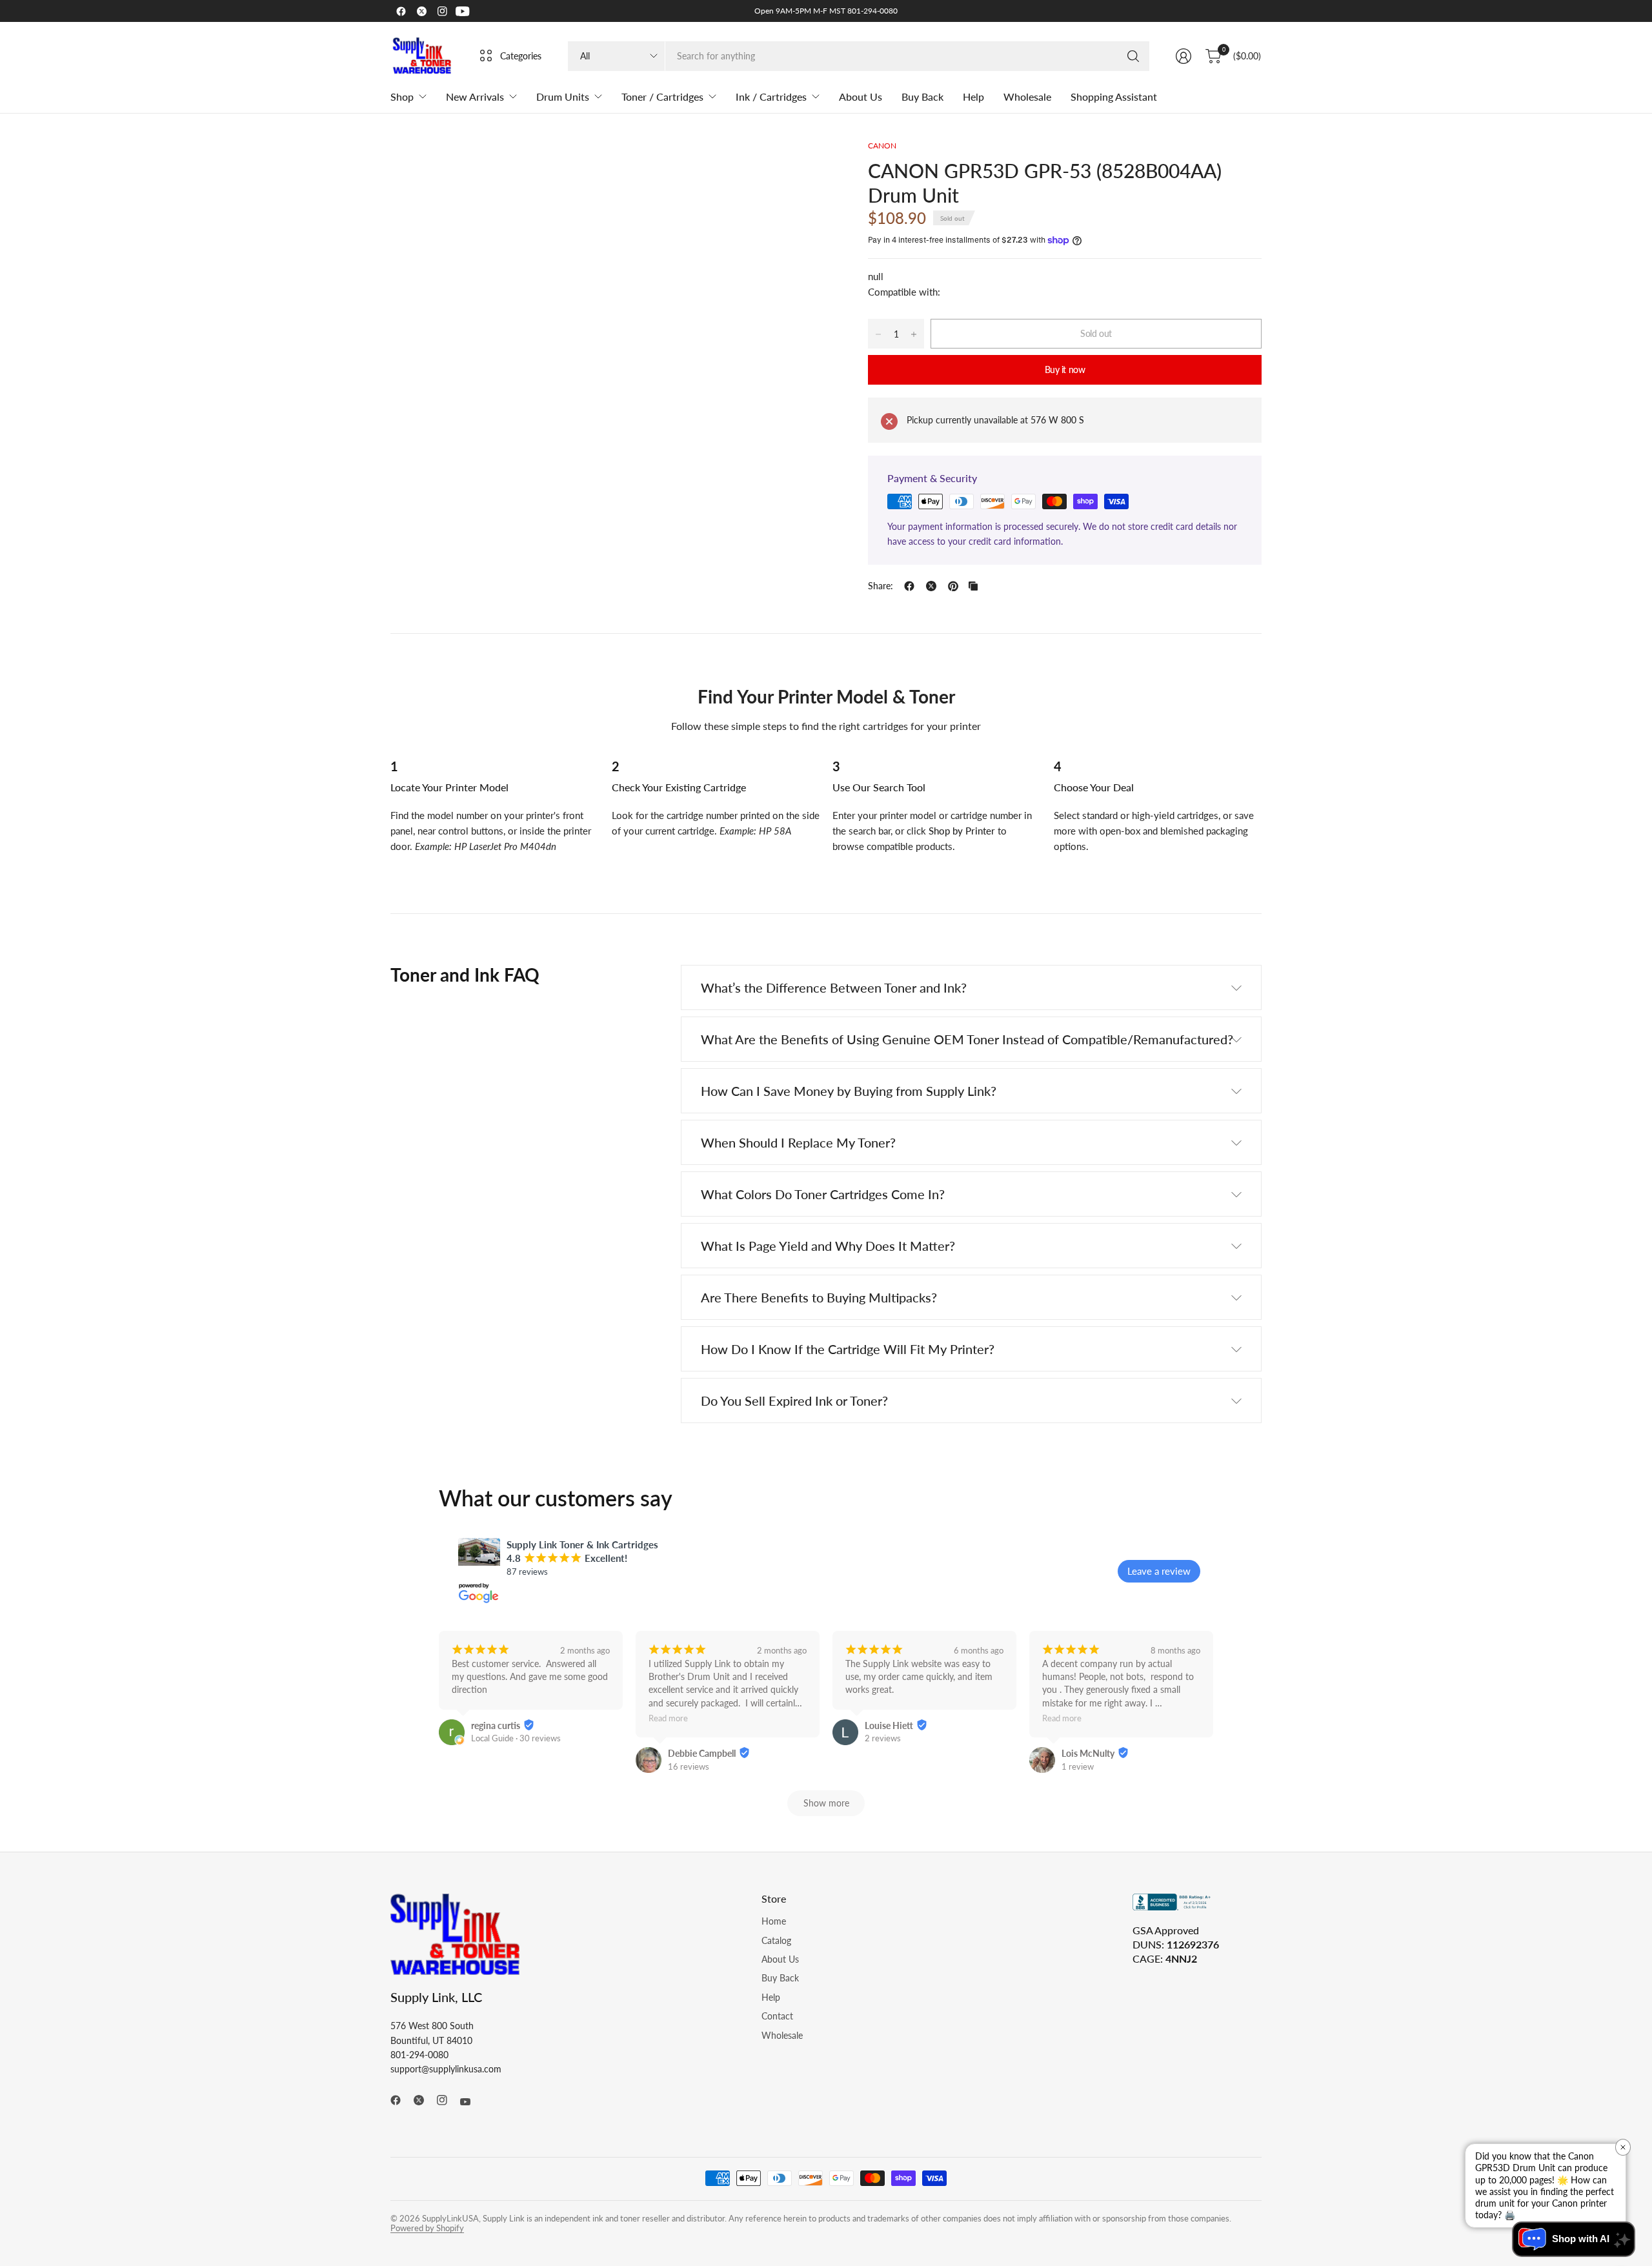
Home (774, 1921)
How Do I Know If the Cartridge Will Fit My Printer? (848, 1349)
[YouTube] (463, 11)
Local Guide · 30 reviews (516, 1738)
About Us (780, 1959)
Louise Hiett (889, 1725)
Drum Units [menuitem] (563, 96)
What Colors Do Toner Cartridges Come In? (823, 1194)
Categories (521, 56)
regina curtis (496, 1725)
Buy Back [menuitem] (922, 96)
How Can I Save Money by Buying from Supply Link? (849, 1091)
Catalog (776, 1940)
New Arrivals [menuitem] (475, 96)
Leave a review (1159, 1571)
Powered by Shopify (427, 2228)
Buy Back (780, 1978)
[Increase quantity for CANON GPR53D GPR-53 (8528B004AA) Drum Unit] (914, 334)
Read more (668, 1719)
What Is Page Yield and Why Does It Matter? (828, 1246)
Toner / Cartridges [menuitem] (662, 96)
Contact (777, 2016)
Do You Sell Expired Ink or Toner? (794, 1401)
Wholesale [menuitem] (1027, 96)
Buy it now (1065, 369)
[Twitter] (421, 11)
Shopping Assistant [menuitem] (1114, 96)
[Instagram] (442, 11)
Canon (882, 146)
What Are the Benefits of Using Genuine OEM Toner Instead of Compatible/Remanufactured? (967, 1039)
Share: (881, 586)
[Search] (1133, 56)
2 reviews (883, 1738)
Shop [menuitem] (402, 96)
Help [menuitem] (973, 96)
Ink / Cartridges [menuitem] (771, 96)
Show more (826, 1803)
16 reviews (689, 1766)
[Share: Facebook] (909, 586)
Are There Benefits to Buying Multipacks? (819, 1297)
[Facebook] (401, 11)
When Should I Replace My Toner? (798, 1142)
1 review (1078, 1766)
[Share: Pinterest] (953, 586)
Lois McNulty (1088, 1753)
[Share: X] (931, 586)
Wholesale (782, 2035)
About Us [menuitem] (861, 96)
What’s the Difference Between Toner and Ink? (834, 987)
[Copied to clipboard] (973, 586)
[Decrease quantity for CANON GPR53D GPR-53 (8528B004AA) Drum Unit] (878, 334)
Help (771, 1997)
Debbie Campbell (702, 1753)
